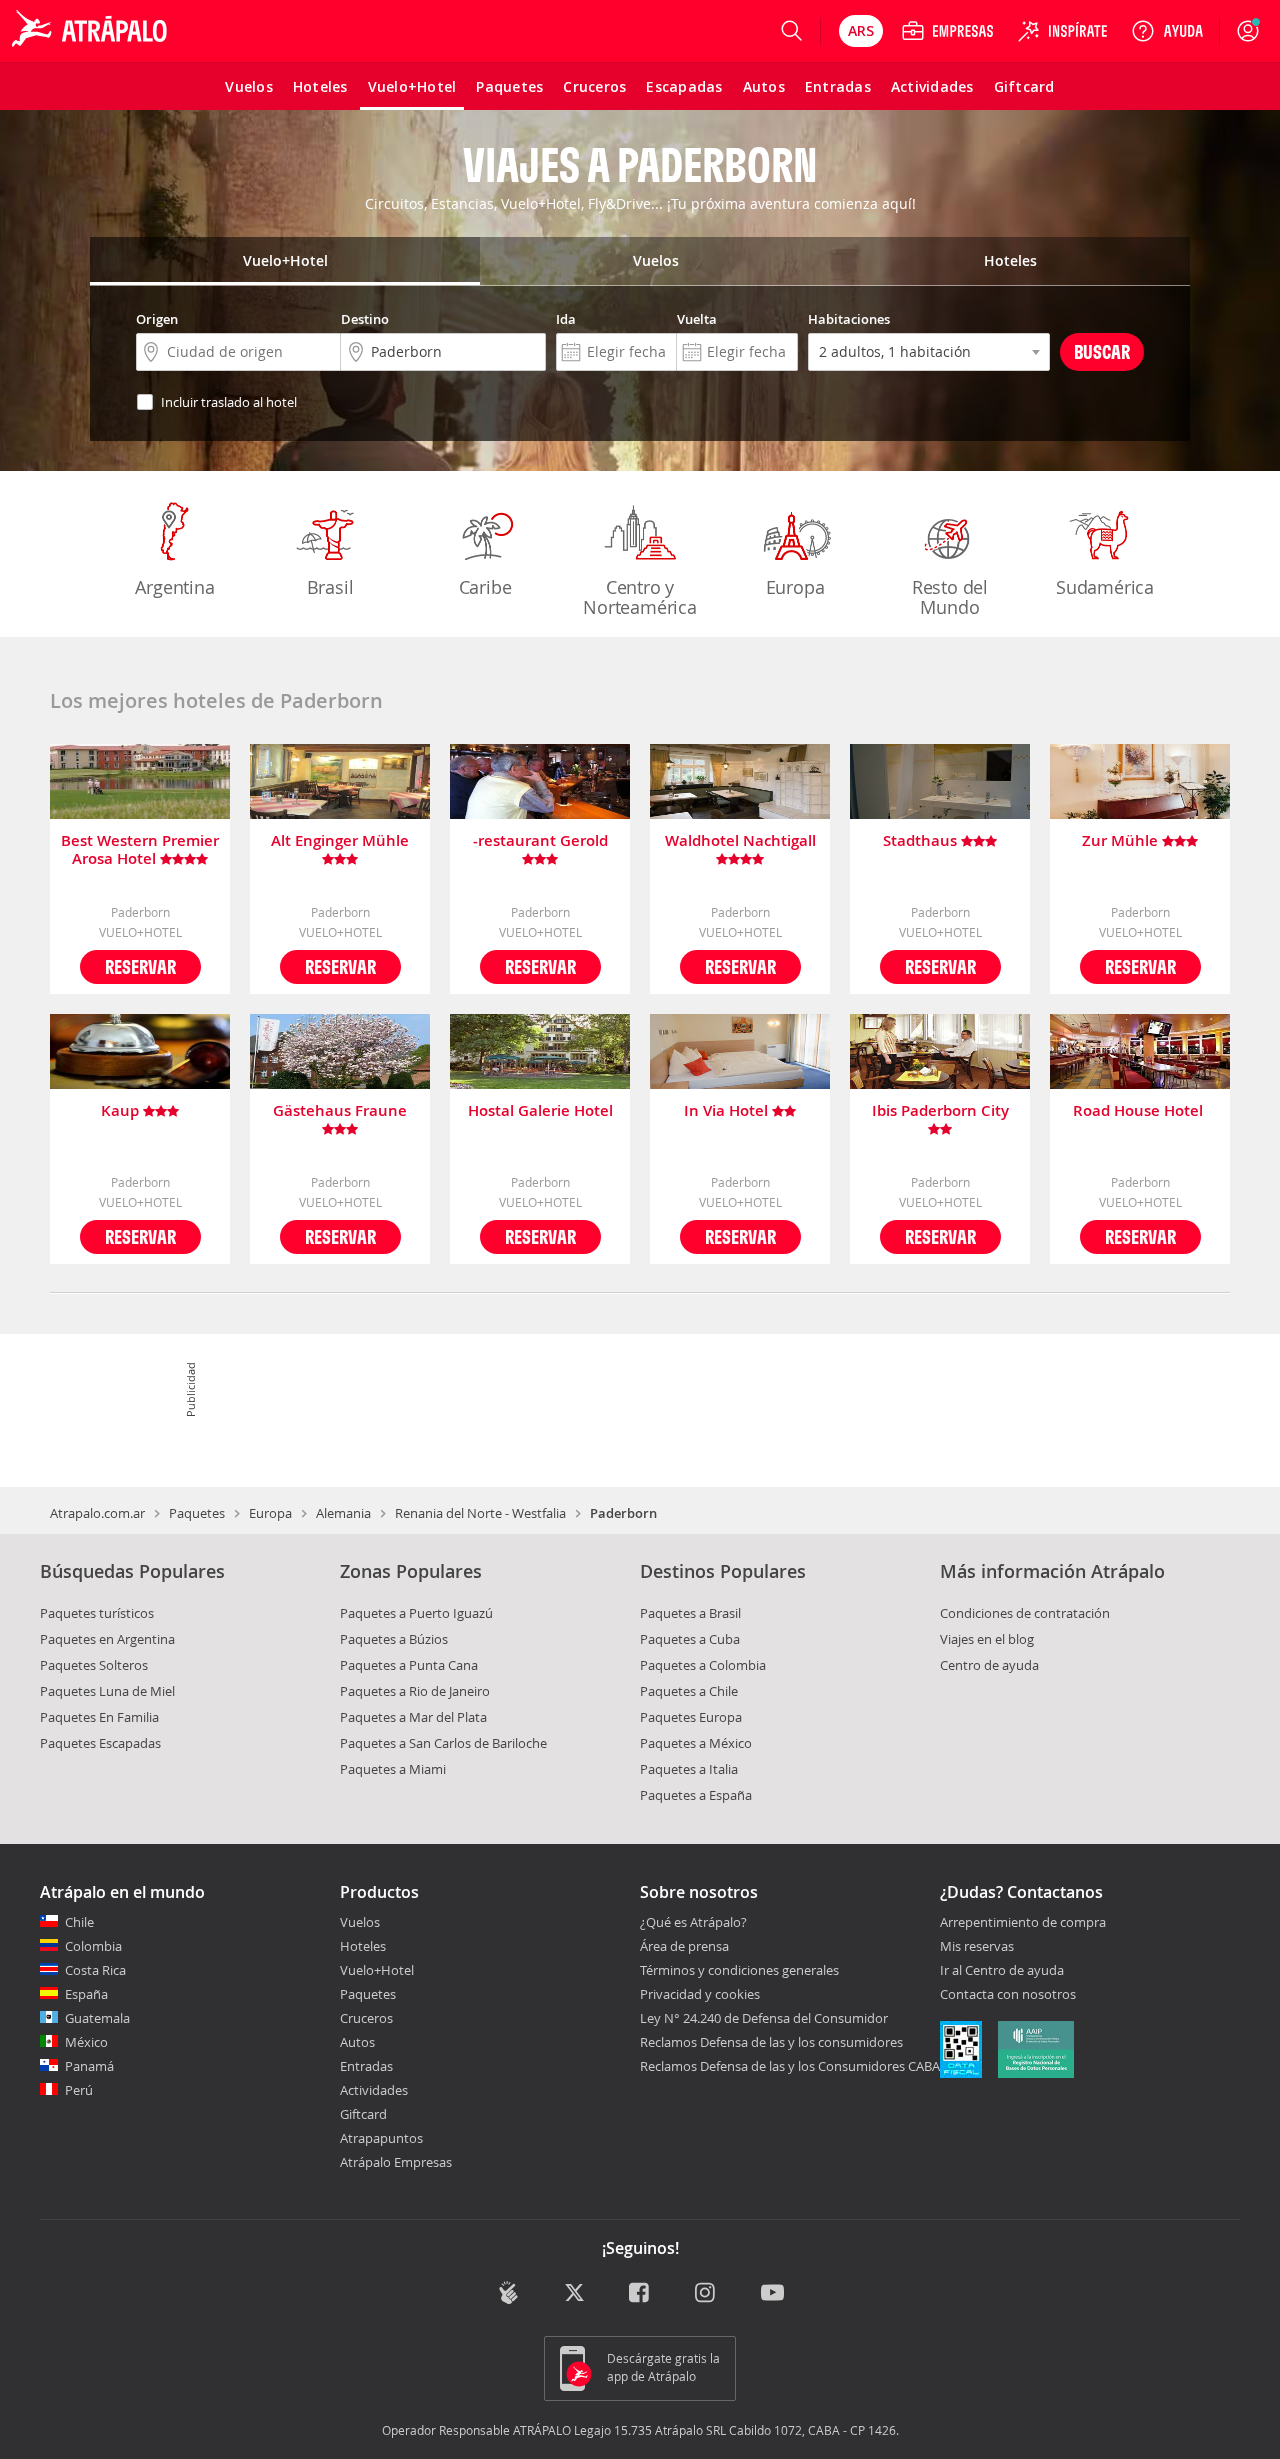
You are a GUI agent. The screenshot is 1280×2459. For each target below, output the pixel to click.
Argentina (174, 587)
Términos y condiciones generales (739, 1970)
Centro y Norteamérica (640, 597)
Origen (157, 319)
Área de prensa (684, 1946)
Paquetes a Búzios (394, 1639)
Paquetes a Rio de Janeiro (415, 1691)
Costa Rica (95, 1970)
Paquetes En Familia (99, 1717)
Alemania (343, 1513)
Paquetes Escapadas (100, 1743)
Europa (795, 587)
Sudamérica (1105, 587)
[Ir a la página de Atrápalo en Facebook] (640, 2294)
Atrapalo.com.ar (97, 1513)
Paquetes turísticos (97, 1613)
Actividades (374, 2090)
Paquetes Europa (691, 1717)
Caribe (485, 587)
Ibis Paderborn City (940, 1111)
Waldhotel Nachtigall (740, 841)
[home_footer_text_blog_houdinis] (508, 2292)
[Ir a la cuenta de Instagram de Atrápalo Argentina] (706, 2294)
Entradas (366, 2066)
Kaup (122, 1111)
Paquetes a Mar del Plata (413, 1717)
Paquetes (197, 1513)
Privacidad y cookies (700, 1994)
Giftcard (363, 2114)
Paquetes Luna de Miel (107, 1691)
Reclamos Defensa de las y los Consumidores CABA (790, 2066)
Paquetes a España (696, 1795)
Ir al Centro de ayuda (1002, 1971)
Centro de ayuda (989, 1665)
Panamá (89, 2066)
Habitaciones (849, 319)
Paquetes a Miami (393, 1769)
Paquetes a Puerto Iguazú (416, 1613)
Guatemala (97, 2018)
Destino (365, 319)
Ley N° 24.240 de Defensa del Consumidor (764, 2018)
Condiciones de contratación (1025, 1613)
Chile (79, 1922)
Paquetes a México (696, 1743)
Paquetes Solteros (94, 1665)
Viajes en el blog (987, 1639)
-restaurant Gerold (540, 841)
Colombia (93, 1946)
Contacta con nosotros (1008, 1995)
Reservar (140, 966)
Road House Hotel (1140, 1111)
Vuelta (697, 319)
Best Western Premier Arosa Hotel (140, 850)
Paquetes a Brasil (690, 1613)
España (86, 1994)
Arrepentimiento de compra (1023, 1923)
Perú (79, 2090)
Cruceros (366, 2018)
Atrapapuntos (381, 2138)
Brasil (330, 587)
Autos (357, 2042)
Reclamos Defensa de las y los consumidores (771, 2042)
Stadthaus (922, 841)
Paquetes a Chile (689, 1691)
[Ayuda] (1167, 31)
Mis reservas (977, 1947)
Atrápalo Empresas (396, 2162)
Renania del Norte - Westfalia (480, 1513)
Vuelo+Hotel (377, 1970)
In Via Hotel (728, 1111)
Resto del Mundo (950, 597)
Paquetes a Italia (689, 1769)
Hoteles (363, 1946)
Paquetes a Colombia (703, 1665)
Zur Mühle (1122, 841)
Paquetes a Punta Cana (409, 1665)
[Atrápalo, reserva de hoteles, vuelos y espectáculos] (92, 31)
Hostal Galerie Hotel (540, 1111)
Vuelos (360, 1922)
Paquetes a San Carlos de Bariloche (443, 1743)
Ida (566, 319)
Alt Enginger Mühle (340, 841)
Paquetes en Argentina (107, 1639)
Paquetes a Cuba (690, 1639)
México (86, 2042)
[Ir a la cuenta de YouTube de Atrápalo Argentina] (772, 2294)
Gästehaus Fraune (340, 1111)
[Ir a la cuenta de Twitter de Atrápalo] (574, 2294)
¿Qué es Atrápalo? (693, 1922)
